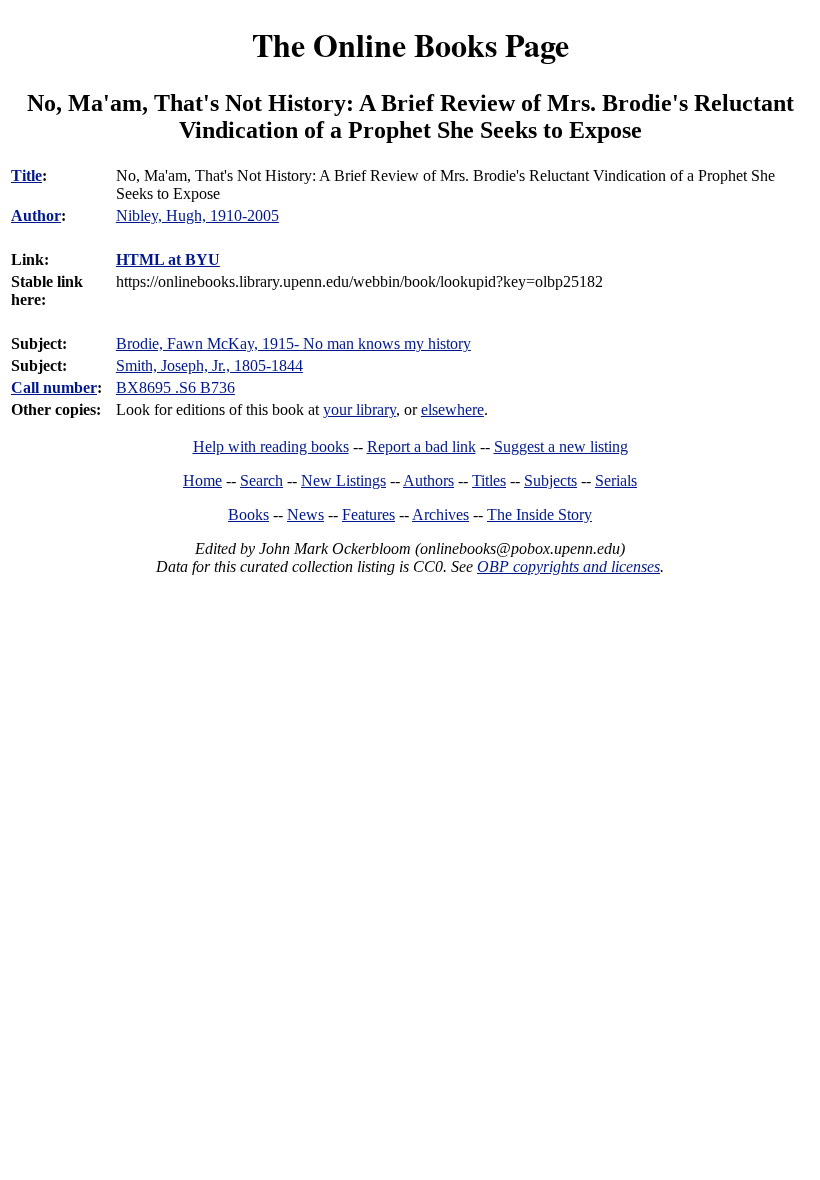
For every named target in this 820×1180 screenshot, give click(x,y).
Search (261, 480)
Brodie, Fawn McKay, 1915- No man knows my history (293, 343)
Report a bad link (421, 446)
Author (36, 215)
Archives (440, 514)
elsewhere (452, 409)
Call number (54, 387)
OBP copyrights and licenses (568, 566)
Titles (489, 480)
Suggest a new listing (561, 446)
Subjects (550, 480)
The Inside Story (539, 514)
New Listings (343, 480)
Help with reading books (271, 446)
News (305, 514)
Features (368, 514)
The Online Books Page (410, 44)
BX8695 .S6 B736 (175, 387)
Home (202, 480)
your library (359, 409)
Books (248, 514)
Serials (616, 480)
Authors (428, 480)
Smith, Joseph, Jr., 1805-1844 (209, 365)
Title (26, 175)
